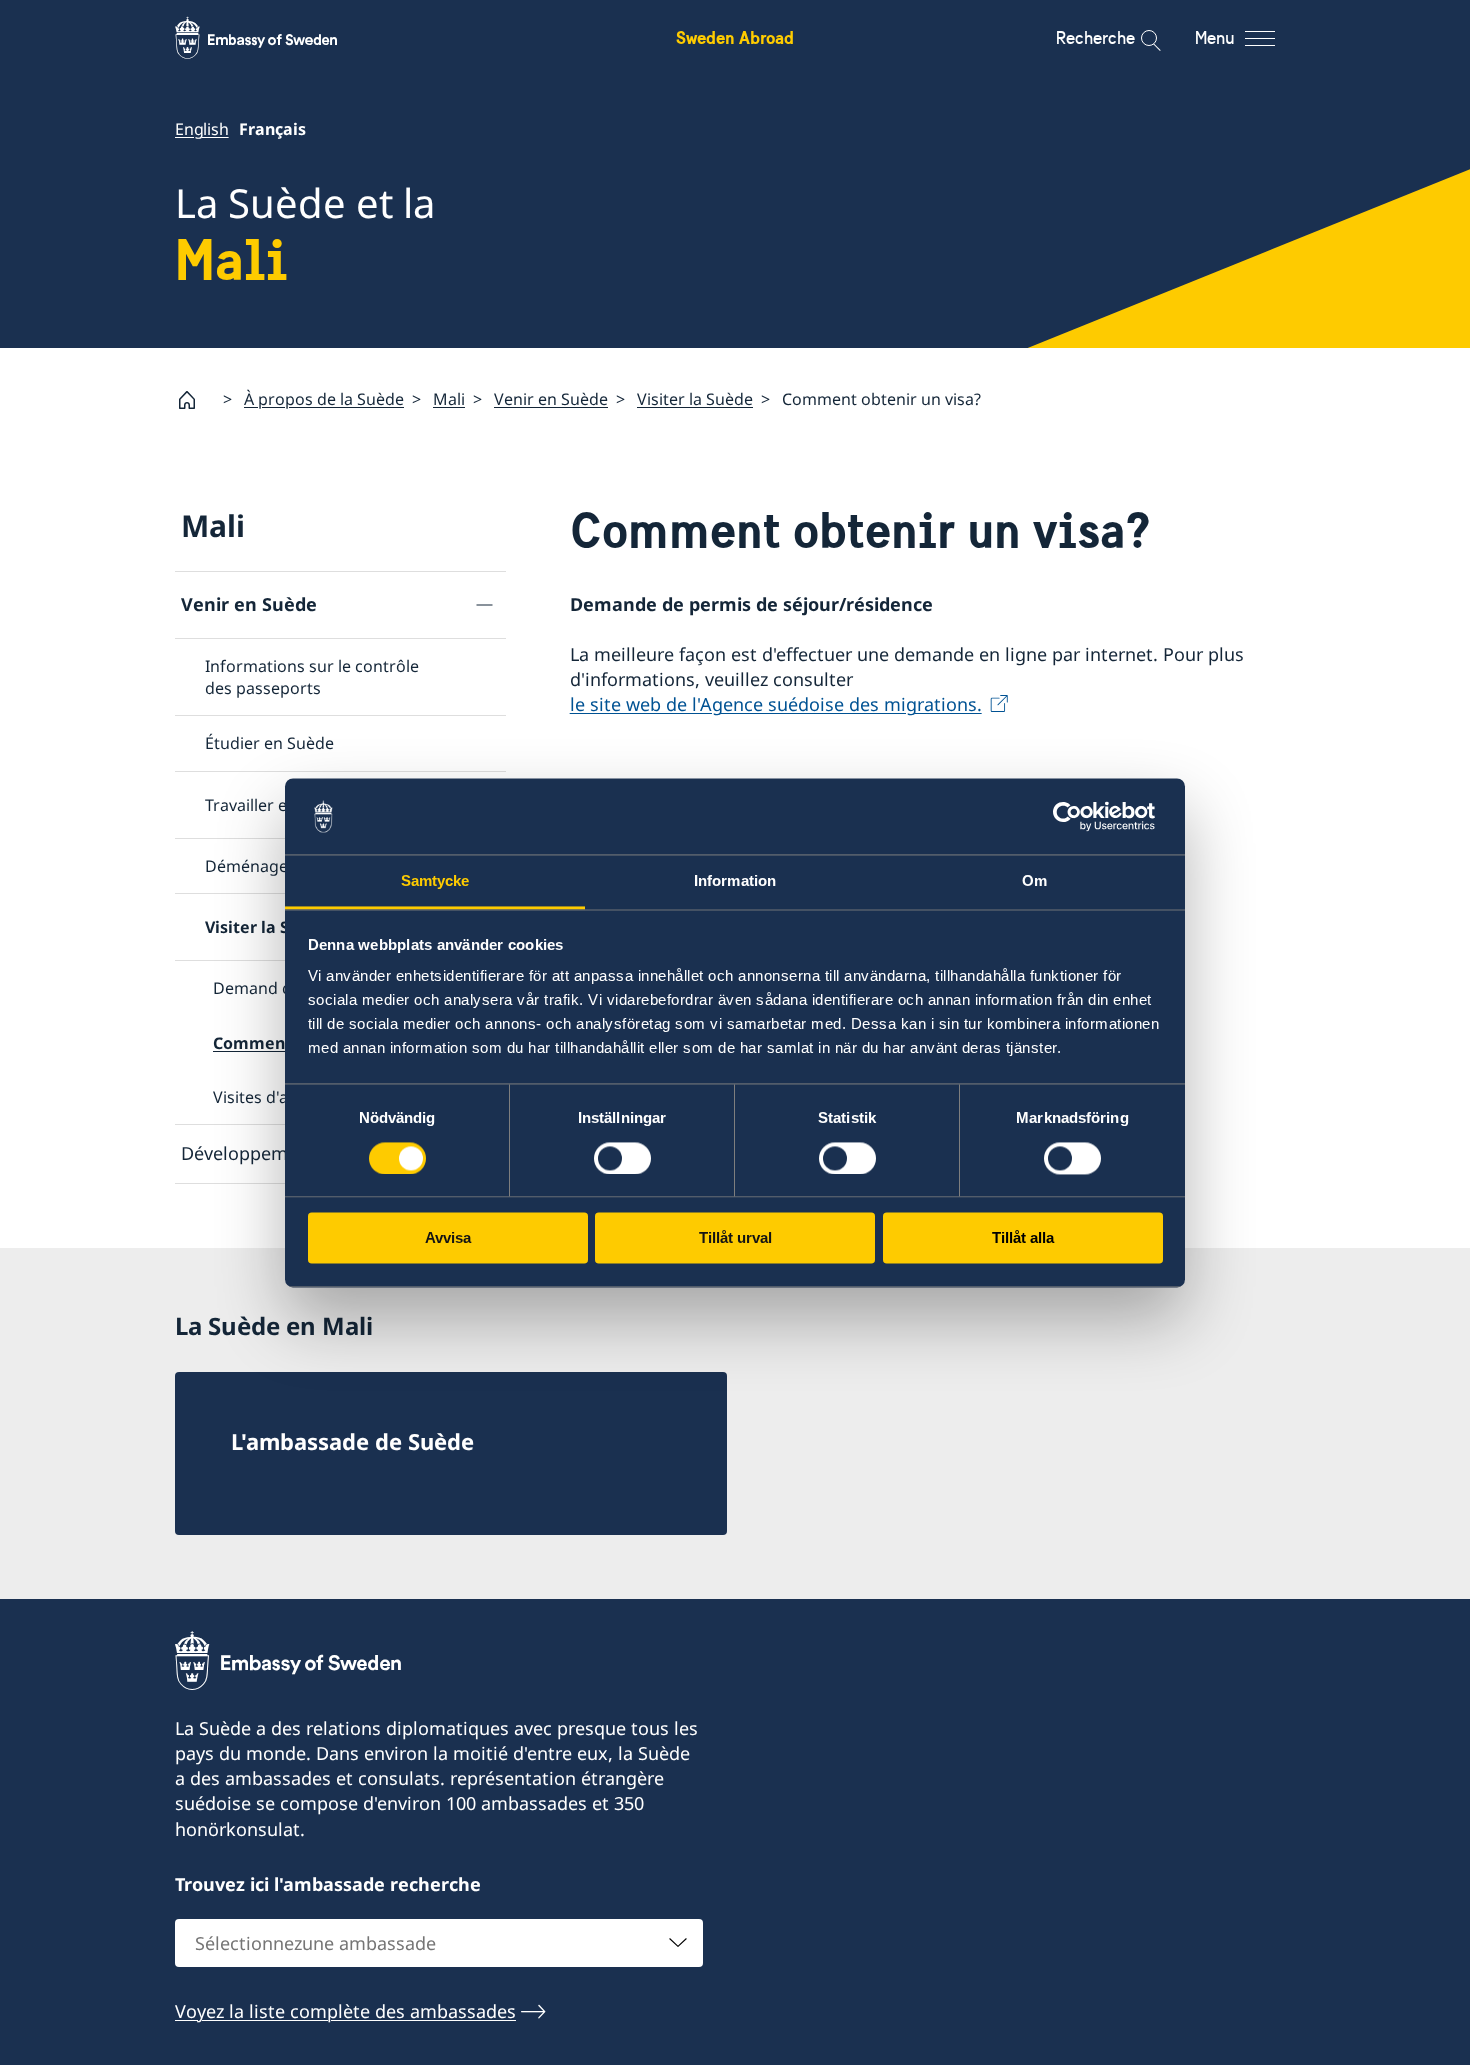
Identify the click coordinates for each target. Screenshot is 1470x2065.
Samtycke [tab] (435, 881)
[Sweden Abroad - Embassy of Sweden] (275, 38)
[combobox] (439, 1943)
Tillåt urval (735, 1238)
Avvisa (448, 1238)
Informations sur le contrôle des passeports (312, 677)
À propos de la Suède (324, 399)
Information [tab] (735, 881)
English (202, 129)
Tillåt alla (1023, 1238)
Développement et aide (280, 1153)
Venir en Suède (551, 399)
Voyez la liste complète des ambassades (345, 2011)
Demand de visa (273, 988)
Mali (449, 399)
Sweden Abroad (735, 37)
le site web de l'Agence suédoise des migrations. (776, 704)
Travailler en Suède (276, 805)
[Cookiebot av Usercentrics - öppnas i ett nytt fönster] (1075, 816)
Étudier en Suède (269, 743)
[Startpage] (195, 400)
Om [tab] (1034, 881)
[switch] (622, 1158)
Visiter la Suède (695, 399)
